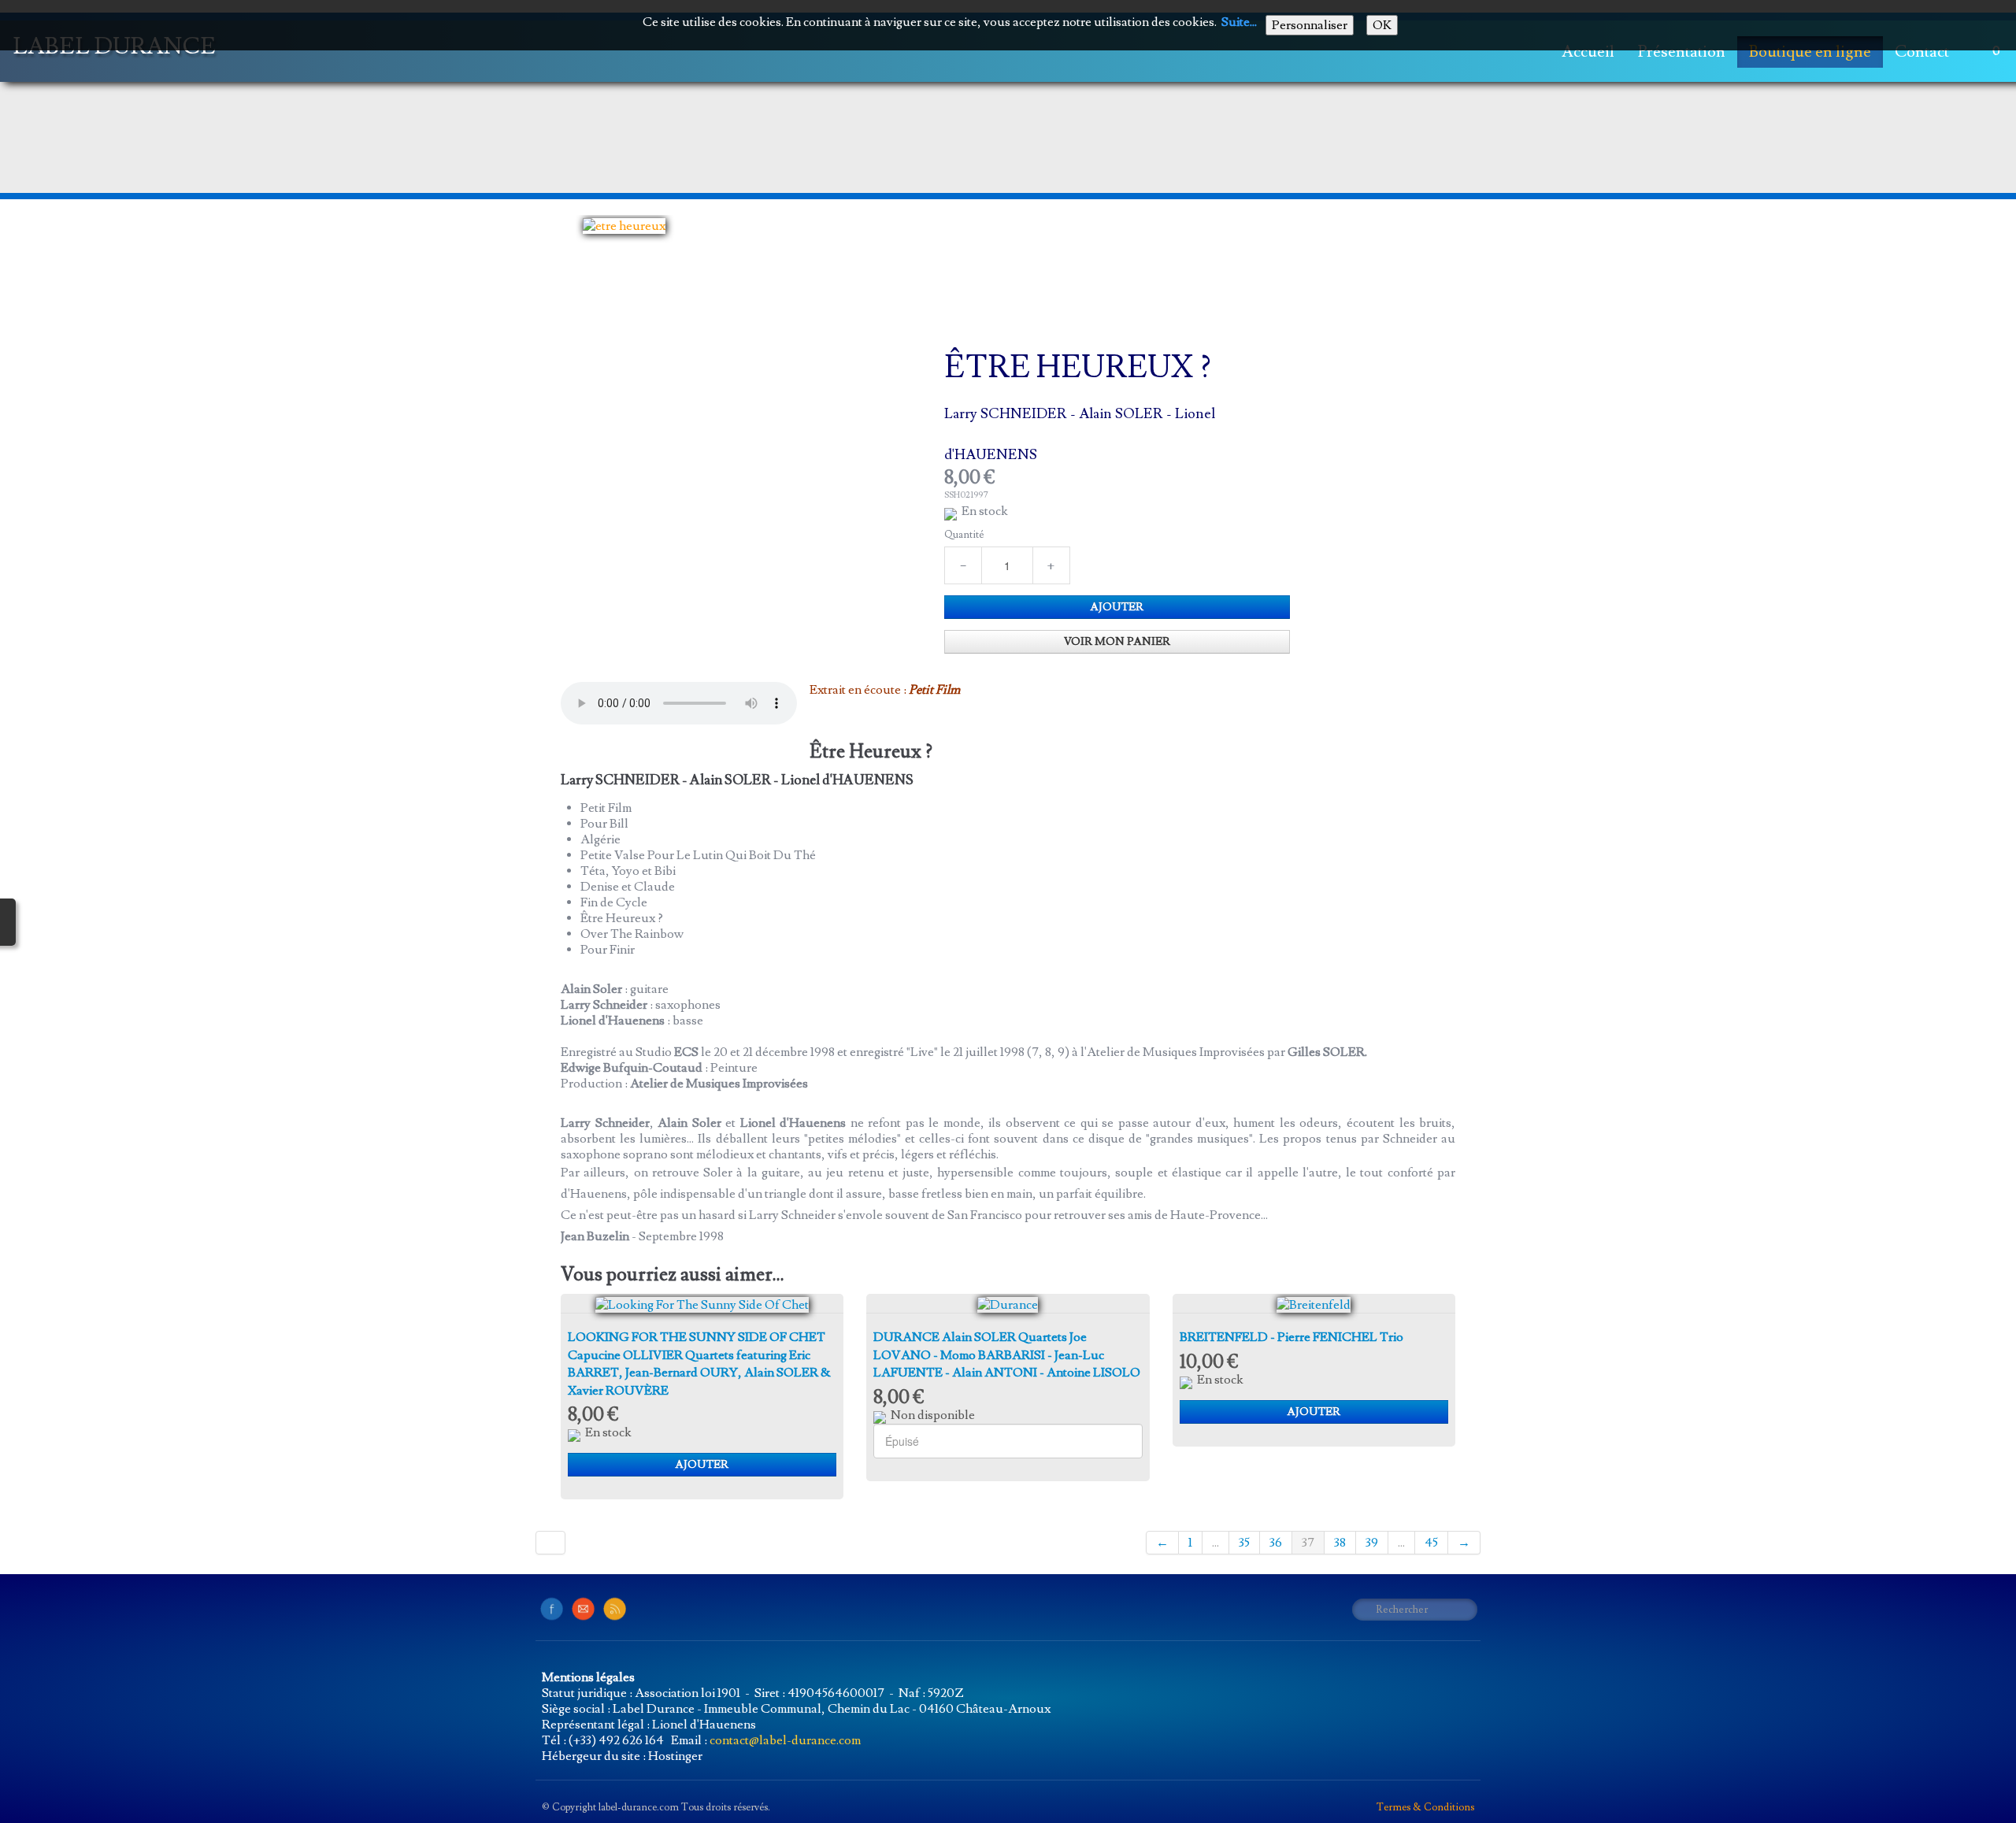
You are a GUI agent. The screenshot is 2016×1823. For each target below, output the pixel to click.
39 (1372, 1543)
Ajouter (1117, 607)
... (1216, 1543)
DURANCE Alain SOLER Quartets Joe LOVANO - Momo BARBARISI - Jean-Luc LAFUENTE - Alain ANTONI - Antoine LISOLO (1007, 1355)
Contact (1922, 52)
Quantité (964, 535)
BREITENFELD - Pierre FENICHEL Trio (1291, 1337)
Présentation (1682, 52)
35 (1244, 1543)
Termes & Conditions (1425, 1807)
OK (1382, 25)
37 (1308, 1543)
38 (1340, 1543)
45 (1431, 1543)
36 (1276, 1543)
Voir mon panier (1117, 642)
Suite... (1239, 22)
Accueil (1588, 52)
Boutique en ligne (1810, 52)
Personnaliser (1310, 25)
